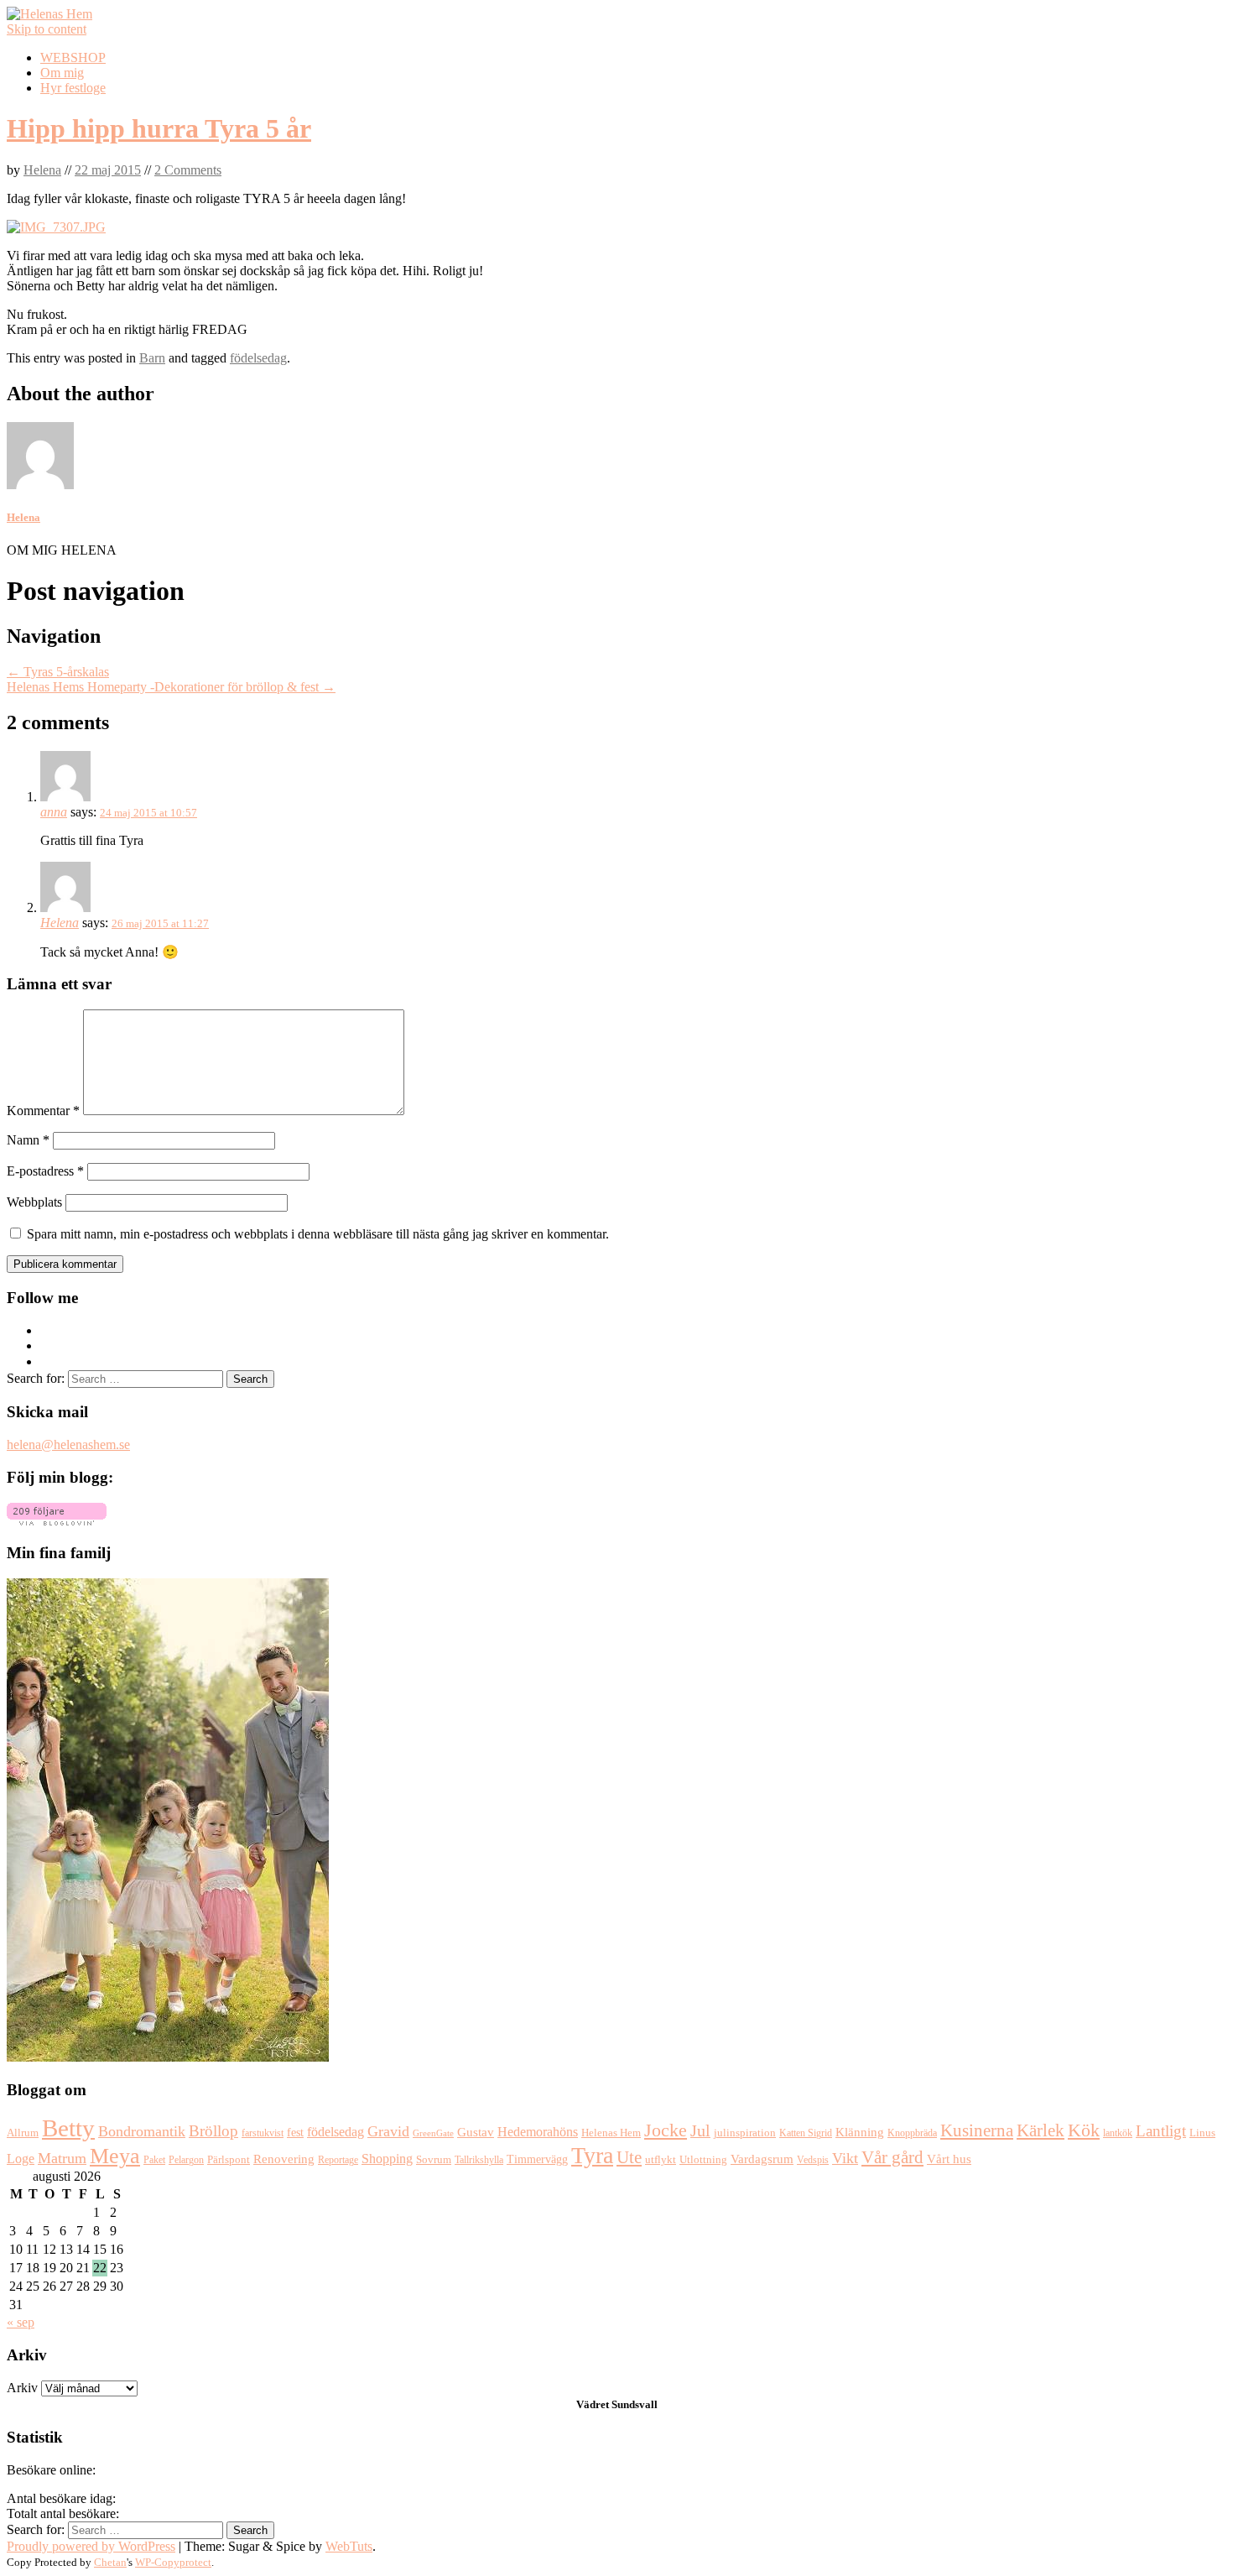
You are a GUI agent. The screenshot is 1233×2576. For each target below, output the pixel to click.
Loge (21, 2159)
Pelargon (186, 2160)
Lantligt (1161, 2131)
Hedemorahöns (538, 2132)
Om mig (62, 73)
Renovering (284, 2159)
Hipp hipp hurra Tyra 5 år (159, 128)
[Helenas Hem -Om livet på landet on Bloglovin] (57, 1521)
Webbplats (34, 1202)
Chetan (110, 2562)
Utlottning (703, 2159)
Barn (152, 358)
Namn (28, 1140)
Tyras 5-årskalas (58, 672)
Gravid (388, 2131)
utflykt (661, 2160)
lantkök (1118, 2133)
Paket (154, 2160)
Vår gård (892, 2157)
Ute (629, 2157)
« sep (21, 2322)
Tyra (592, 2155)
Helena (42, 170)
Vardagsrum (762, 2159)
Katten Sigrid (806, 2133)
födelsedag (258, 358)
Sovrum (434, 2160)
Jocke (666, 2130)
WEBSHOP (73, 57)
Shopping (387, 2159)
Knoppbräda (912, 2133)
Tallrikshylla (479, 2160)
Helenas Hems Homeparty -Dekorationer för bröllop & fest (171, 687)
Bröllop (213, 2131)
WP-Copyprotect (173, 2562)
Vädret (593, 2404)
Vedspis (813, 2160)
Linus (1202, 2133)
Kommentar (43, 1111)
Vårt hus (949, 2159)
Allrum (23, 2133)
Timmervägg (537, 2159)
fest (295, 2133)
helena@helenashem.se (68, 1444)
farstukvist (263, 2133)
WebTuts (349, 2546)
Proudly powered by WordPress (91, 2546)
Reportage (338, 2160)
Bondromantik (142, 2131)
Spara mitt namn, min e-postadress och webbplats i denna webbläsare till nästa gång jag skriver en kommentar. (318, 1234)
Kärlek (1041, 2130)
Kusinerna (977, 2130)
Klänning (860, 2132)
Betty (68, 2128)
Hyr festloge (73, 88)
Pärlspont (229, 2159)
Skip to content (47, 29)
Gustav (476, 2132)
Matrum (62, 2158)
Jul (700, 2131)
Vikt (845, 2158)
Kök (1084, 2130)
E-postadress (45, 1171)
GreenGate (433, 2133)
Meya (115, 2156)
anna (54, 812)
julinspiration (745, 2133)
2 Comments (188, 170)
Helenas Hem (611, 2133)
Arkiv (22, 2388)
